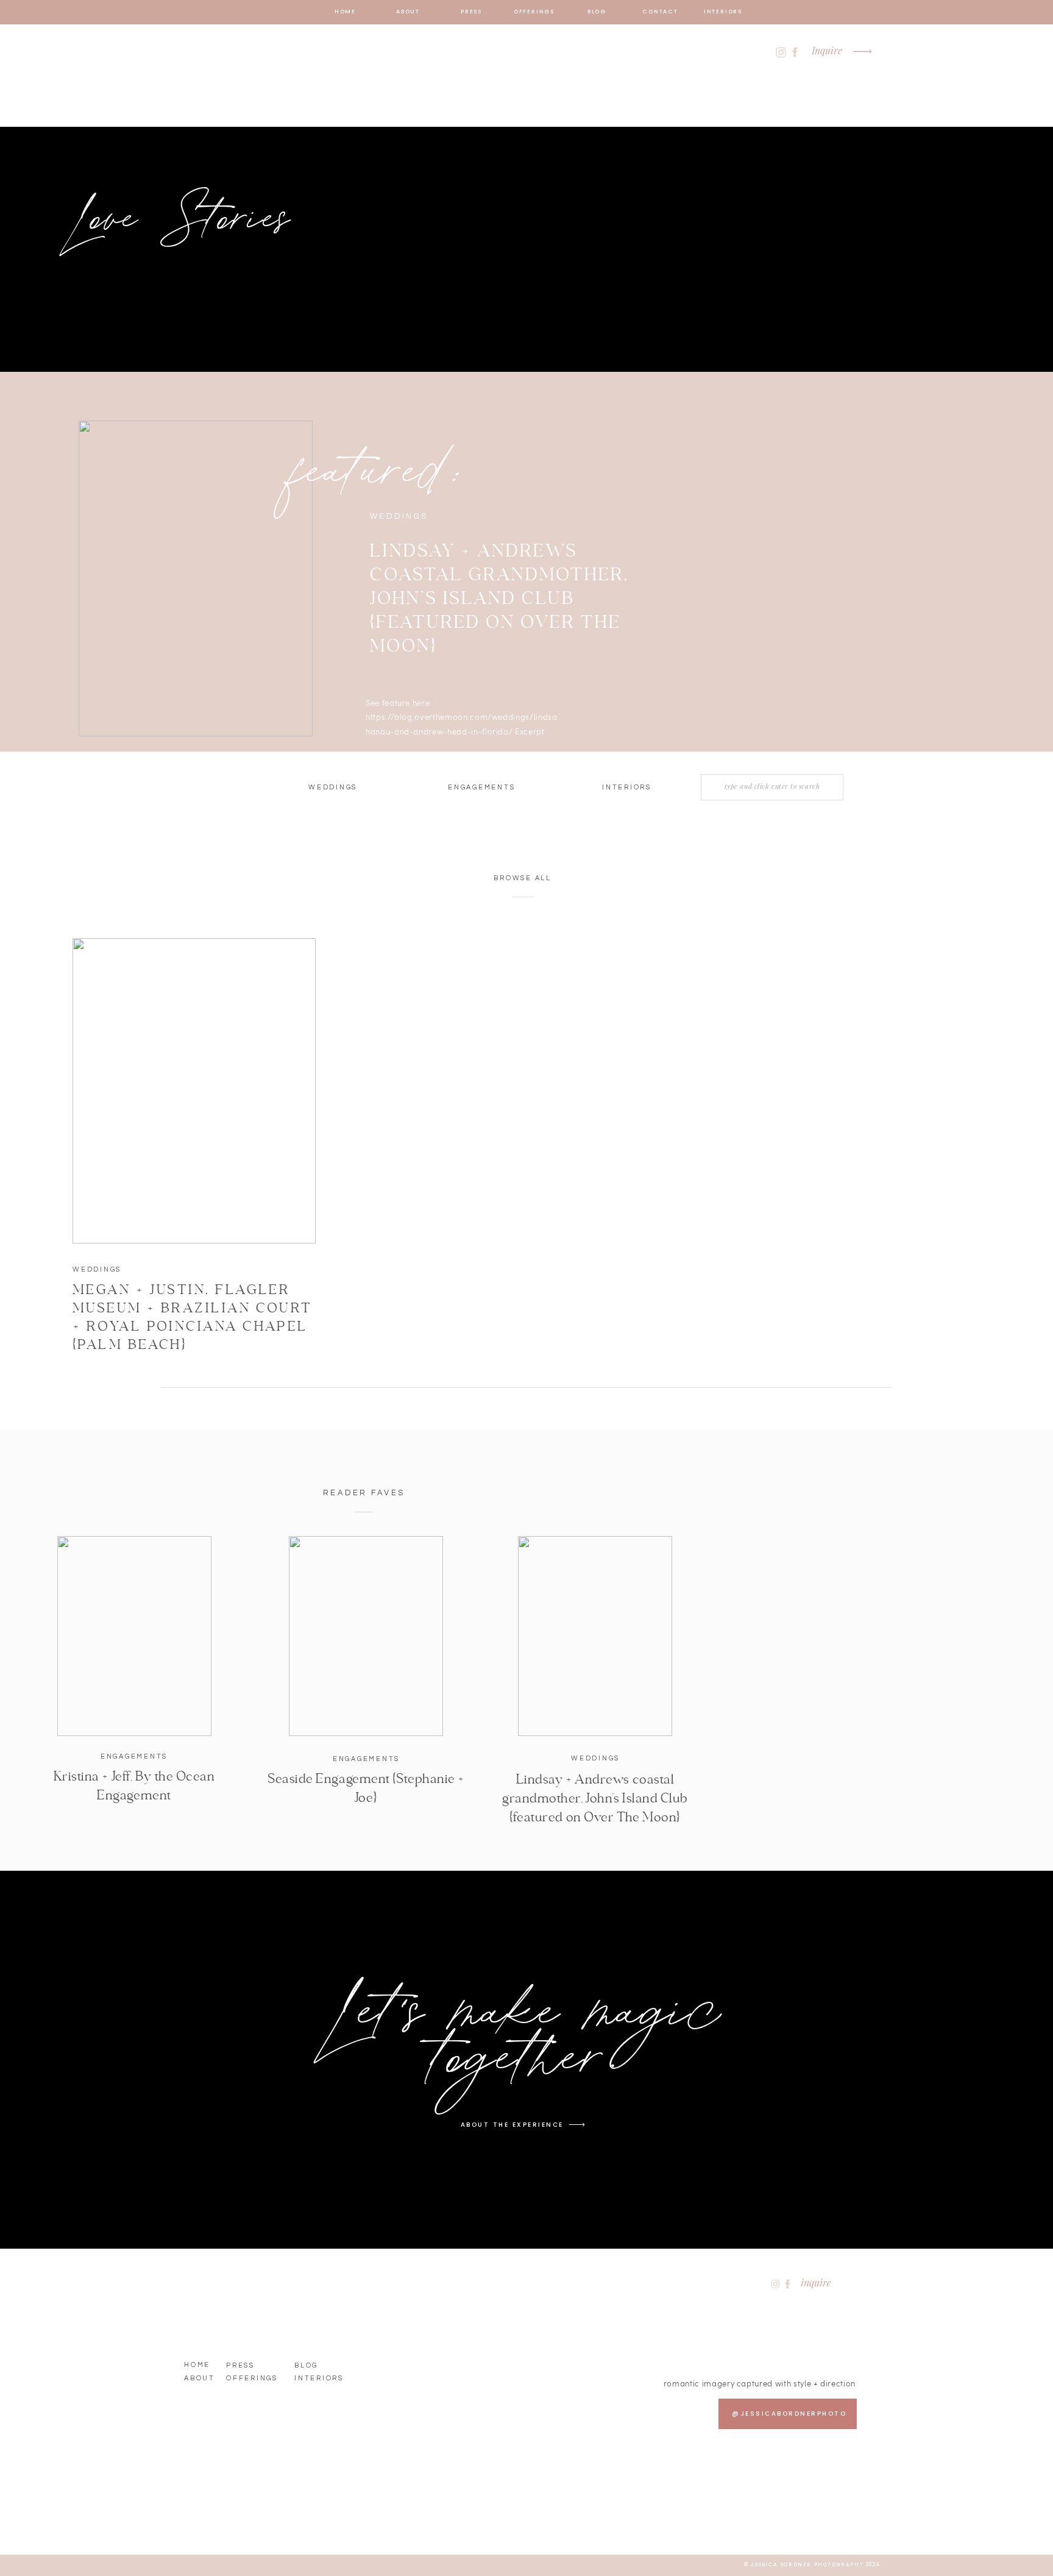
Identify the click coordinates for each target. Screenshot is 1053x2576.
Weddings (97, 1269)
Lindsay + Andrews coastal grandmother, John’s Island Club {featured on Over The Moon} (499, 599)
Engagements (134, 1756)
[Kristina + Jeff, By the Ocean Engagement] (134, 1636)
